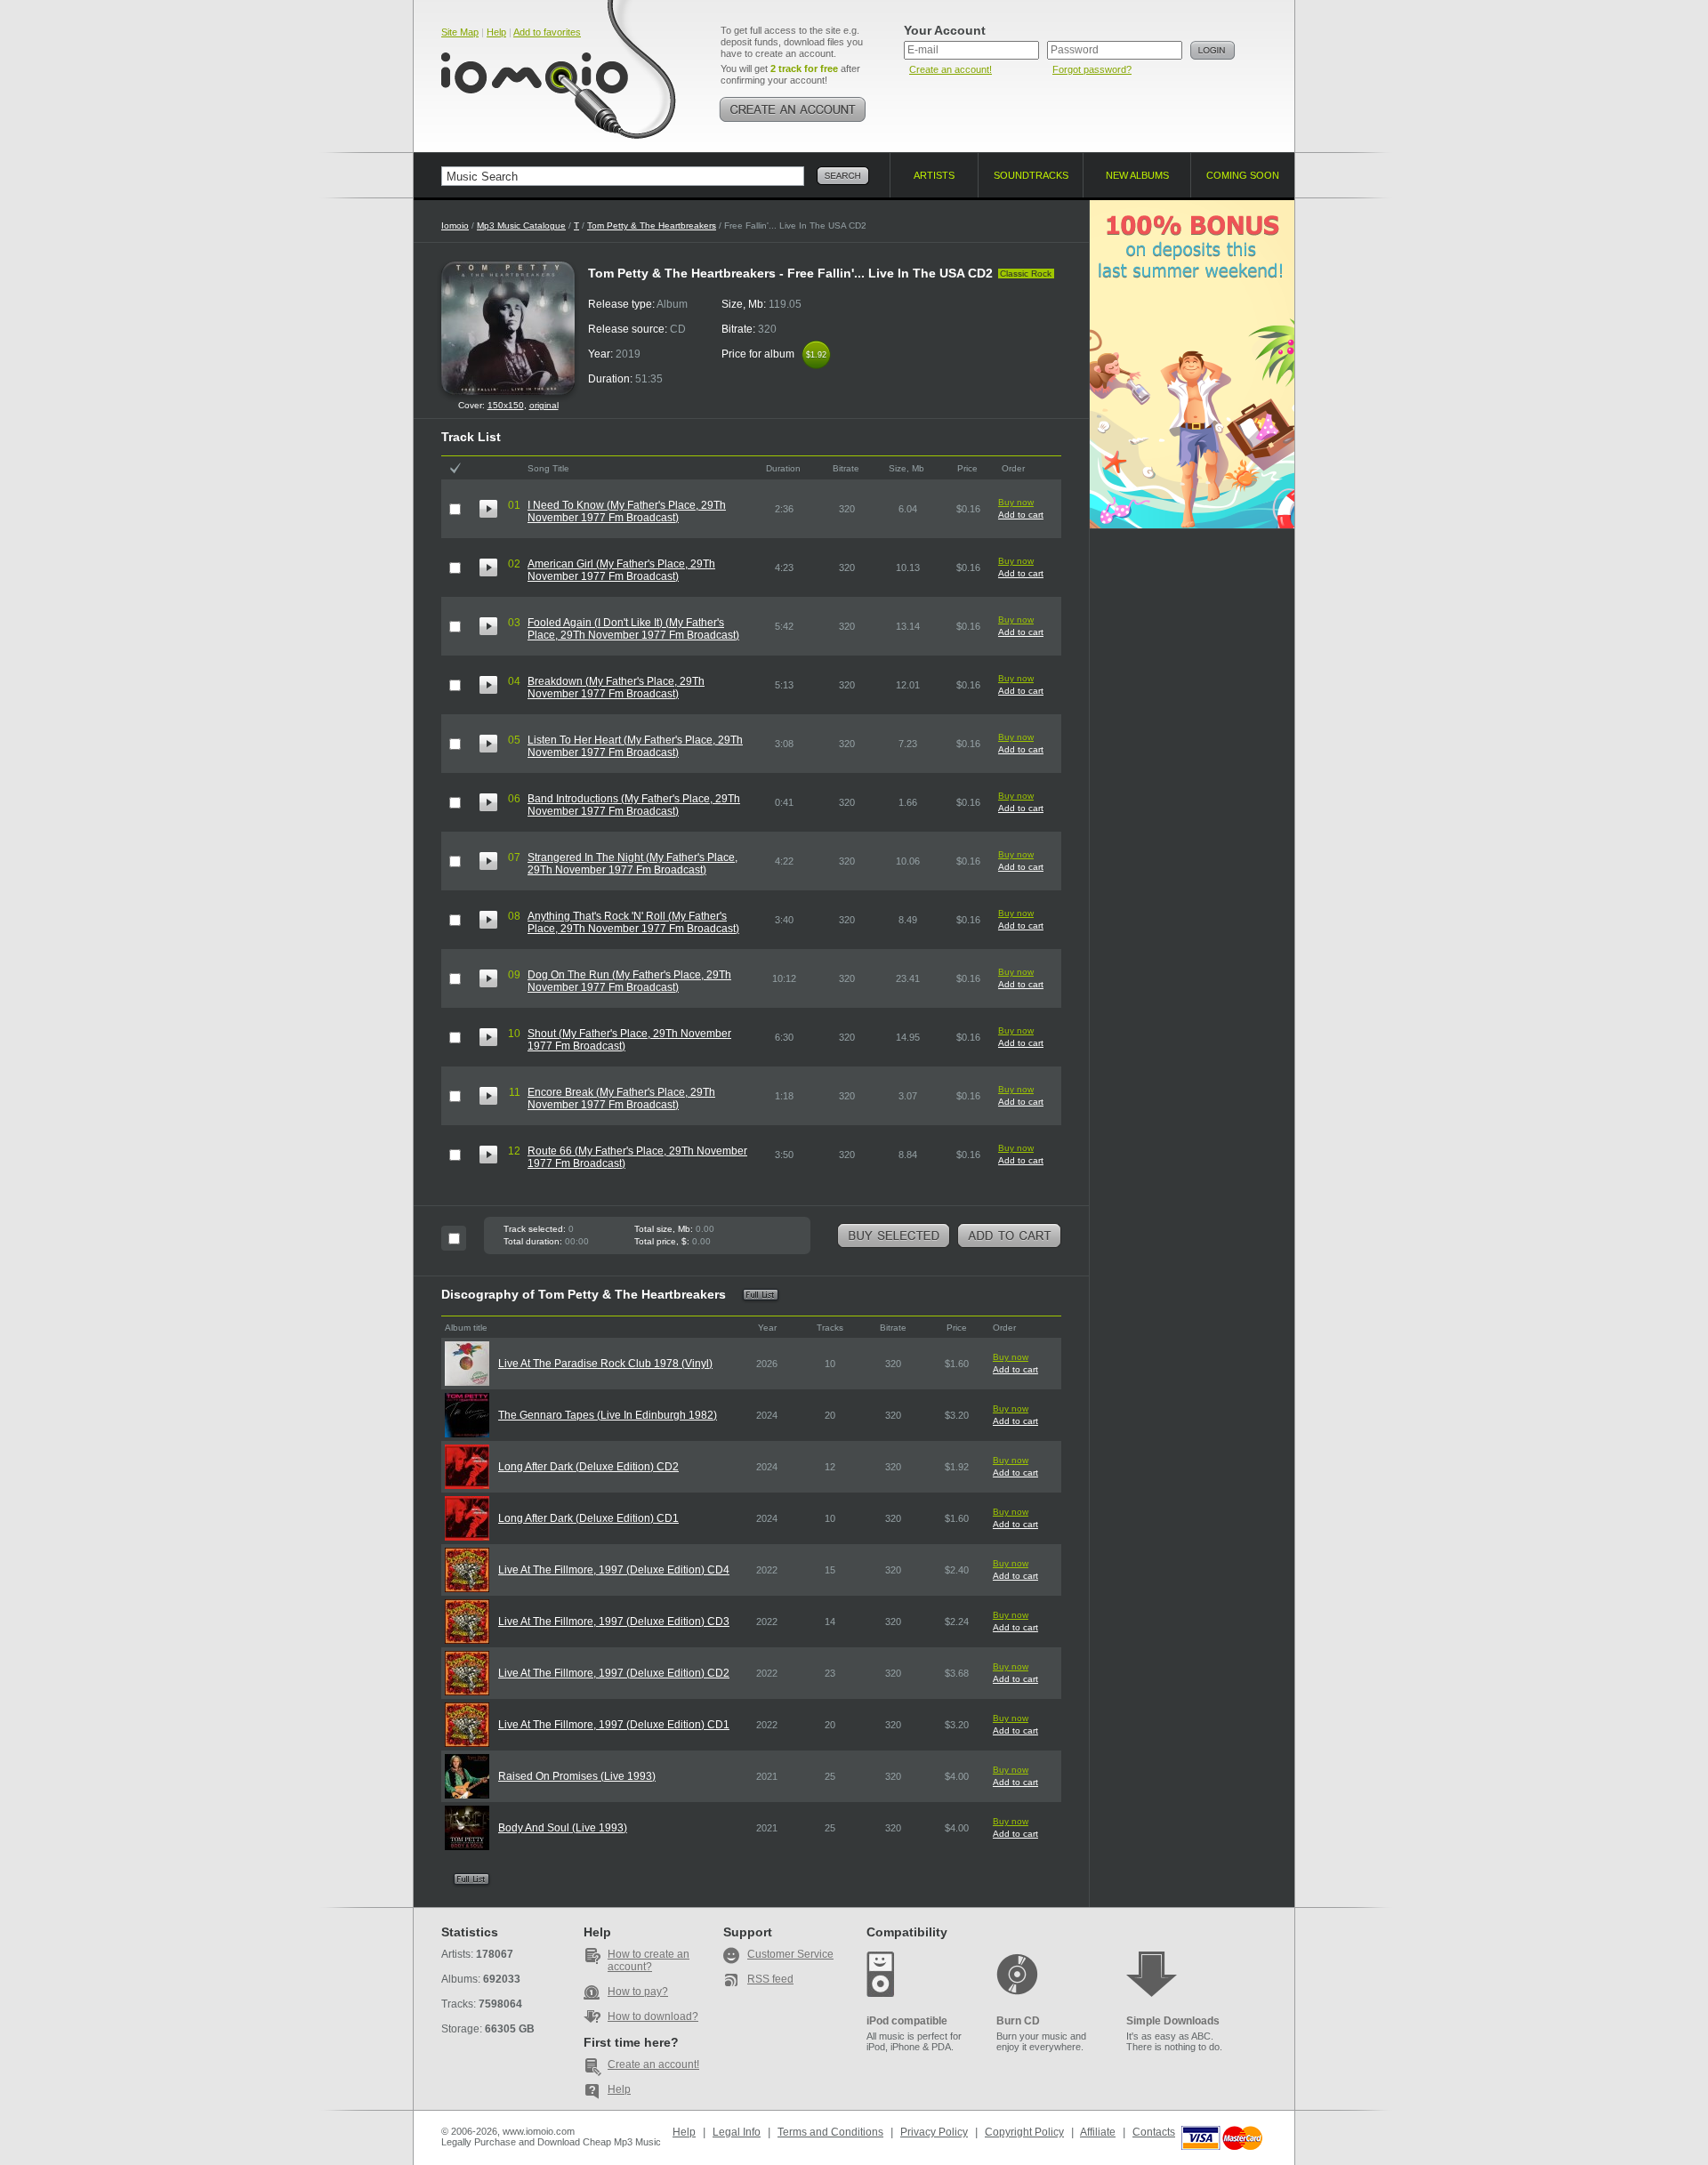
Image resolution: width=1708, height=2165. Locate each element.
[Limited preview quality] (488, 509)
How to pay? (638, 1992)
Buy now (1016, 502)
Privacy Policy (934, 2132)
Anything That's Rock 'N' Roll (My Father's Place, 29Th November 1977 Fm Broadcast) (633, 922)
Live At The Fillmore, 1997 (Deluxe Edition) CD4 (614, 1570)
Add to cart (1021, 515)
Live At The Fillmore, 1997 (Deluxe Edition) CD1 (614, 1725)
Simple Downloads (1173, 2021)
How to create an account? (649, 1960)
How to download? (653, 2016)
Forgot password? (1092, 69)
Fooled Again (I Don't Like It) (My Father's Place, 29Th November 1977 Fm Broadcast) (633, 629)
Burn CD (1018, 2021)
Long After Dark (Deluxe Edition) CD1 (588, 1518)
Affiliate (1098, 2132)
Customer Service (790, 1954)
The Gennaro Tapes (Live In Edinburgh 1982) (608, 1415)
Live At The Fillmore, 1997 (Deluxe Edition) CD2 (614, 1673)
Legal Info (737, 2132)
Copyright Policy (1024, 2132)
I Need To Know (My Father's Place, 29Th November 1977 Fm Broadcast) (627, 511)
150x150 (506, 405)
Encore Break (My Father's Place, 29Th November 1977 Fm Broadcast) (621, 1099)
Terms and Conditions (830, 2132)
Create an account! (951, 69)
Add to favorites (547, 32)
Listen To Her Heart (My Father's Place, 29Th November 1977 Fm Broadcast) (635, 746)
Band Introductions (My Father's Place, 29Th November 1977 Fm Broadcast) (634, 805)
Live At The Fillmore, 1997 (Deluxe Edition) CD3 (614, 1622)
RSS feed (770, 1979)
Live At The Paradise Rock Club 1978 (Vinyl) (605, 1364)
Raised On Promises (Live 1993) (577, 1776)
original (544, 405)
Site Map (460, 32)
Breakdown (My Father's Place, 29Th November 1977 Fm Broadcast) (616, 688)
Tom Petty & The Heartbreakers (652, 225)
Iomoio (455, 225)
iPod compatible (907, 2021)
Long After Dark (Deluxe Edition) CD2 (588, 1467)
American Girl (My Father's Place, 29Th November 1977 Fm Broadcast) (621, 570)
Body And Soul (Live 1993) (563, 1828)
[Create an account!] (793, 109)
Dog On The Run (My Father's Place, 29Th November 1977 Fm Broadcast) (629, 981)
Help (496, 32)
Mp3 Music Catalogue (521, 225)
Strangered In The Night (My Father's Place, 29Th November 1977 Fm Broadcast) (632, 864)
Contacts (1154, 2132)
